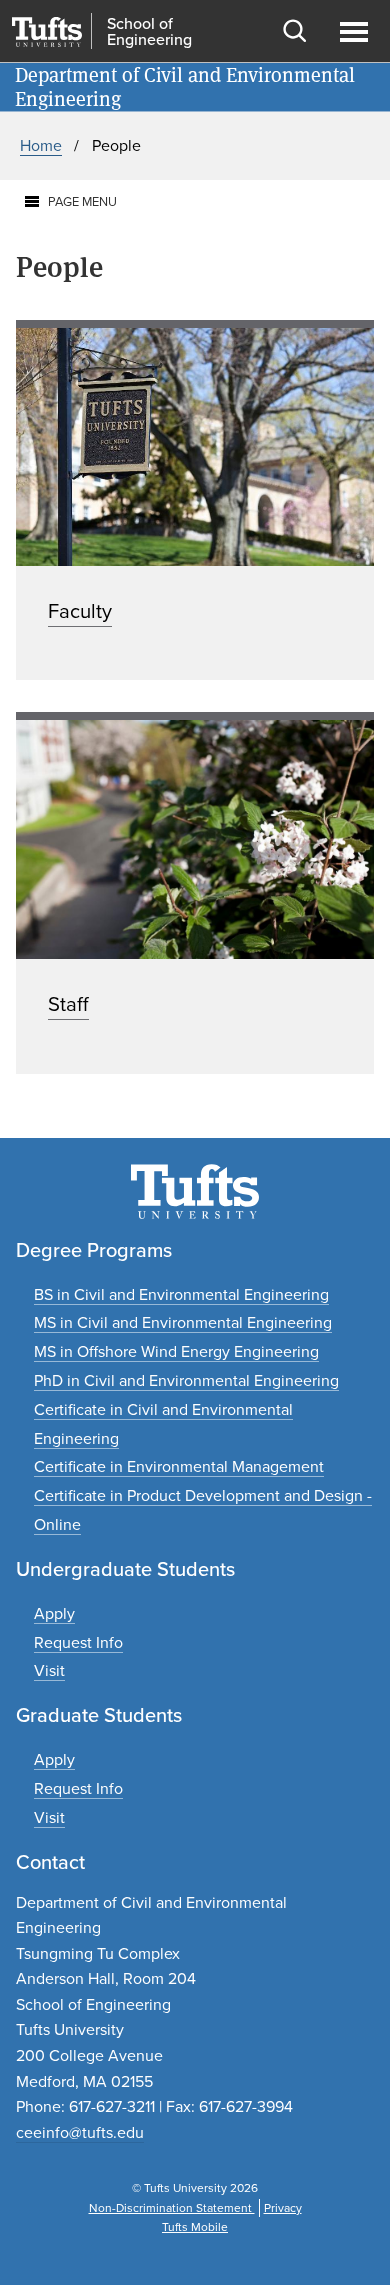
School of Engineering (149, 32)
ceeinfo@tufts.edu (80, 2132)
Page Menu (82, 201)
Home (41, 145)
